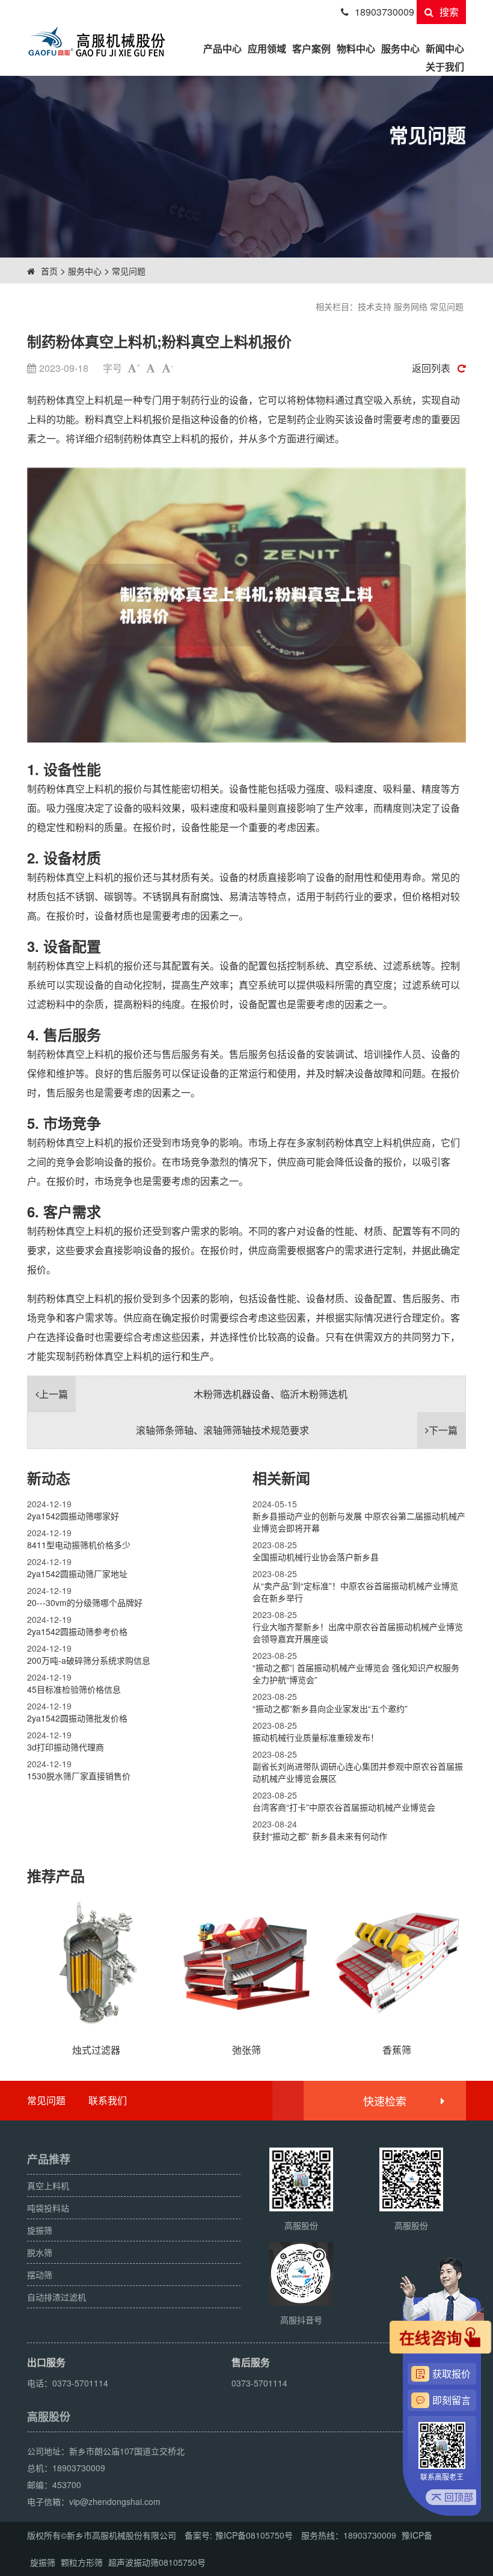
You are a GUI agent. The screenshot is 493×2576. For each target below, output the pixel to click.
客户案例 (311, 48)
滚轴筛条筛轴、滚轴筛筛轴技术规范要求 (297, 1430)
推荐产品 (56, 1876)
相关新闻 (281, 1478)
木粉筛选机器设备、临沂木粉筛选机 (193, 1394)
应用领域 (267, 48)
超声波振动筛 (133, 2562)
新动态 (49, 1478)
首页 (49, 271)
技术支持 (375, 306)
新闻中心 (445, 48)
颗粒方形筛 (82, 2562)
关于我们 (445, 66)
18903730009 (384, 12)
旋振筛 (43, 2562)
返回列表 (431, 368)
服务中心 (400, 48)
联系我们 (108, 2100)
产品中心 (222, 48)
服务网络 (411, 306)
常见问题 (129, 271)
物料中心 (356, 48)
